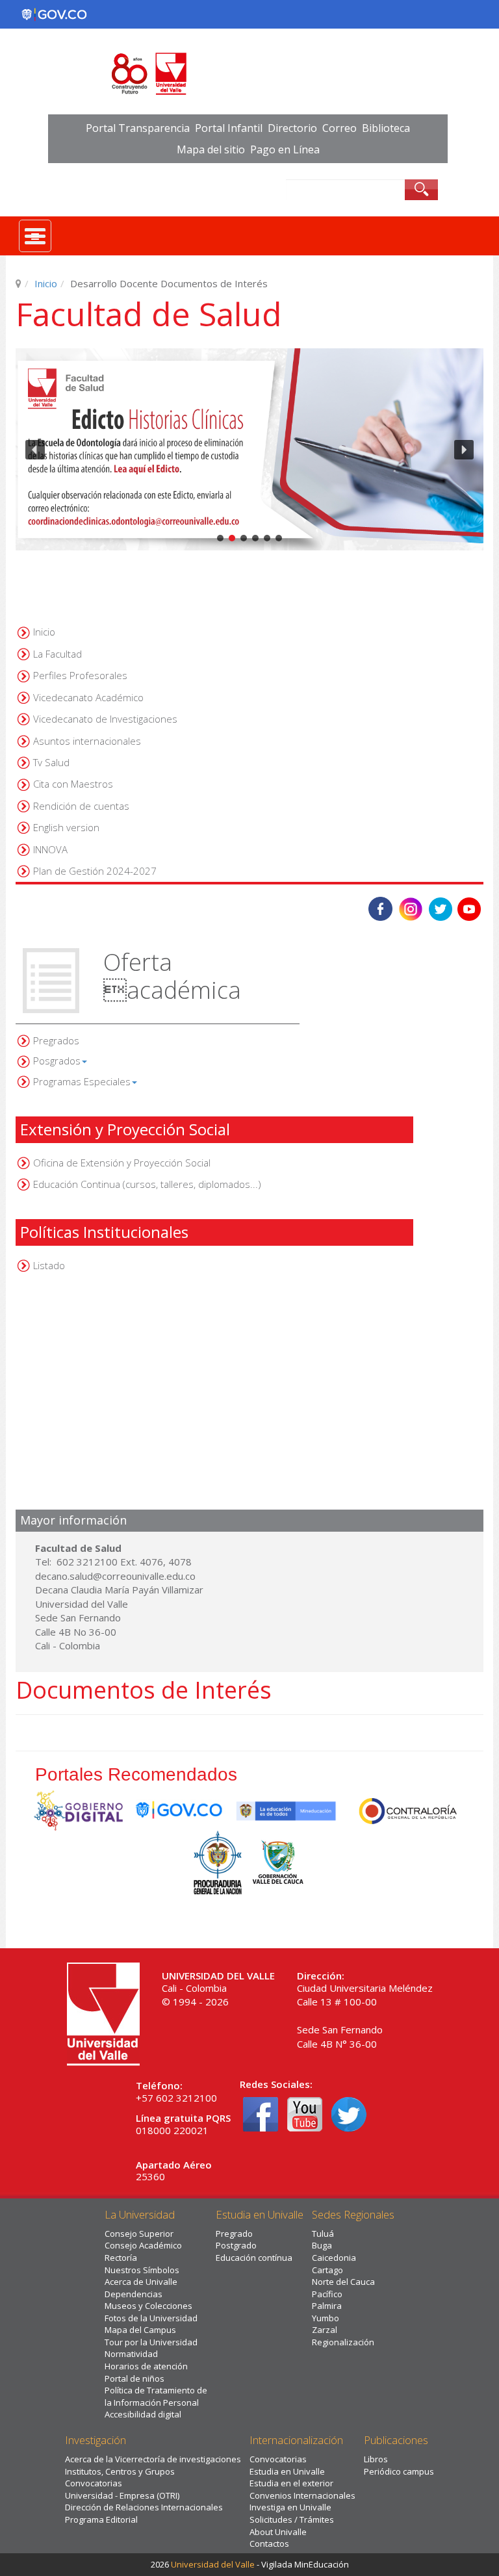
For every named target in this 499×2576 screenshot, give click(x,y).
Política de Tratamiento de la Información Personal (156, 2396)
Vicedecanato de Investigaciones (105, 719)
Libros (376, 2459)
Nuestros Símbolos (142, 2270)
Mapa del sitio (211, 149)
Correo (339, 128)
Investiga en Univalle (290, 2507)
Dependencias (134, 2294)
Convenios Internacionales (302, 2495)
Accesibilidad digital (143, 2414)
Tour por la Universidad (151, 2342)
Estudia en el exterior (291, 2483)
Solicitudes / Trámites (292, 2519)
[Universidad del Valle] (249, 74)
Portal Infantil (229, 128)
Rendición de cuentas (81, 806)
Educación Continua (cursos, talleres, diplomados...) (147, 1184)
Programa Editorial (101, 2519)
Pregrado (234, 2234)
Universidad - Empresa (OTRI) (122, 2495)
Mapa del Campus (140, 2330)
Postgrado (236, 2245)
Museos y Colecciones (148, 2306)
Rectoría (121, 2258)
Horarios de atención (146, 2366)
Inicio (46, 283)
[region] (249, 450)
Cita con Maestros (73, 784)
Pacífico (327, 2294)
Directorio (292, 128)
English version (66, 827)
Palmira (327, 2306)
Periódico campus (399, 2471)
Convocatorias (94, 2483)
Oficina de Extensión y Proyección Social (122, 1163)
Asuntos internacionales (87, 741)
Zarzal (325, 2330)
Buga (322, 2245)
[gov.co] (54, 14)
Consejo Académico (143, 2245)
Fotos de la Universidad (151, 2318)
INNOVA (50, 849)
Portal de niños (134, 2378)
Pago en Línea (285, 149)
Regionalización (343, 2342)
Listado (49, 1265)
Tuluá (323, 2234)
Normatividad (131, 2354)
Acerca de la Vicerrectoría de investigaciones (153, 2459)
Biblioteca (386, 128)
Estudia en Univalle (287, 2471)
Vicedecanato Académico (88, 697)
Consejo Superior (139, 2234)
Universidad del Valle (213, 2564)
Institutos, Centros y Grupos (120, 2471)
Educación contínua (254, 2258)
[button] (249, 450)
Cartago (327, 2270)
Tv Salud (51, 762)
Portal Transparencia (138, 128)
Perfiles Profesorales (80, 675)
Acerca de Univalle (141, 2282)
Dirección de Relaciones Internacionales (144, 2507)
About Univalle (278, 2532)
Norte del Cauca (343, 2282)
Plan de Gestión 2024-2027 (95, 871)
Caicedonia (334, 2258)
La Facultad (58, 654)
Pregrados (56, 1040)
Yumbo (326, 2318)
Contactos (269, 2544)
